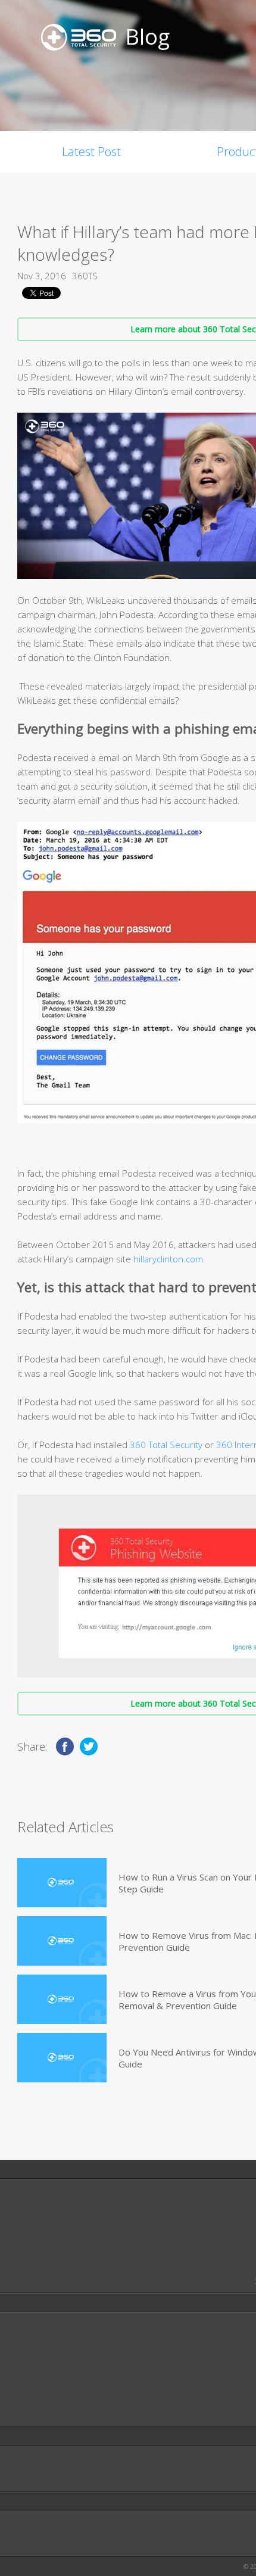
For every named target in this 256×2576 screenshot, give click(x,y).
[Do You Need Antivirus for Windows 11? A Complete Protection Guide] (62, 2058)
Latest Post (91, 152)
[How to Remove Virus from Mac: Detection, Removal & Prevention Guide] (62, 1941)
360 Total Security (166, 1445)
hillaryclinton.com (168, 1259)
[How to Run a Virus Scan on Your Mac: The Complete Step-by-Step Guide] (62, 1883)
